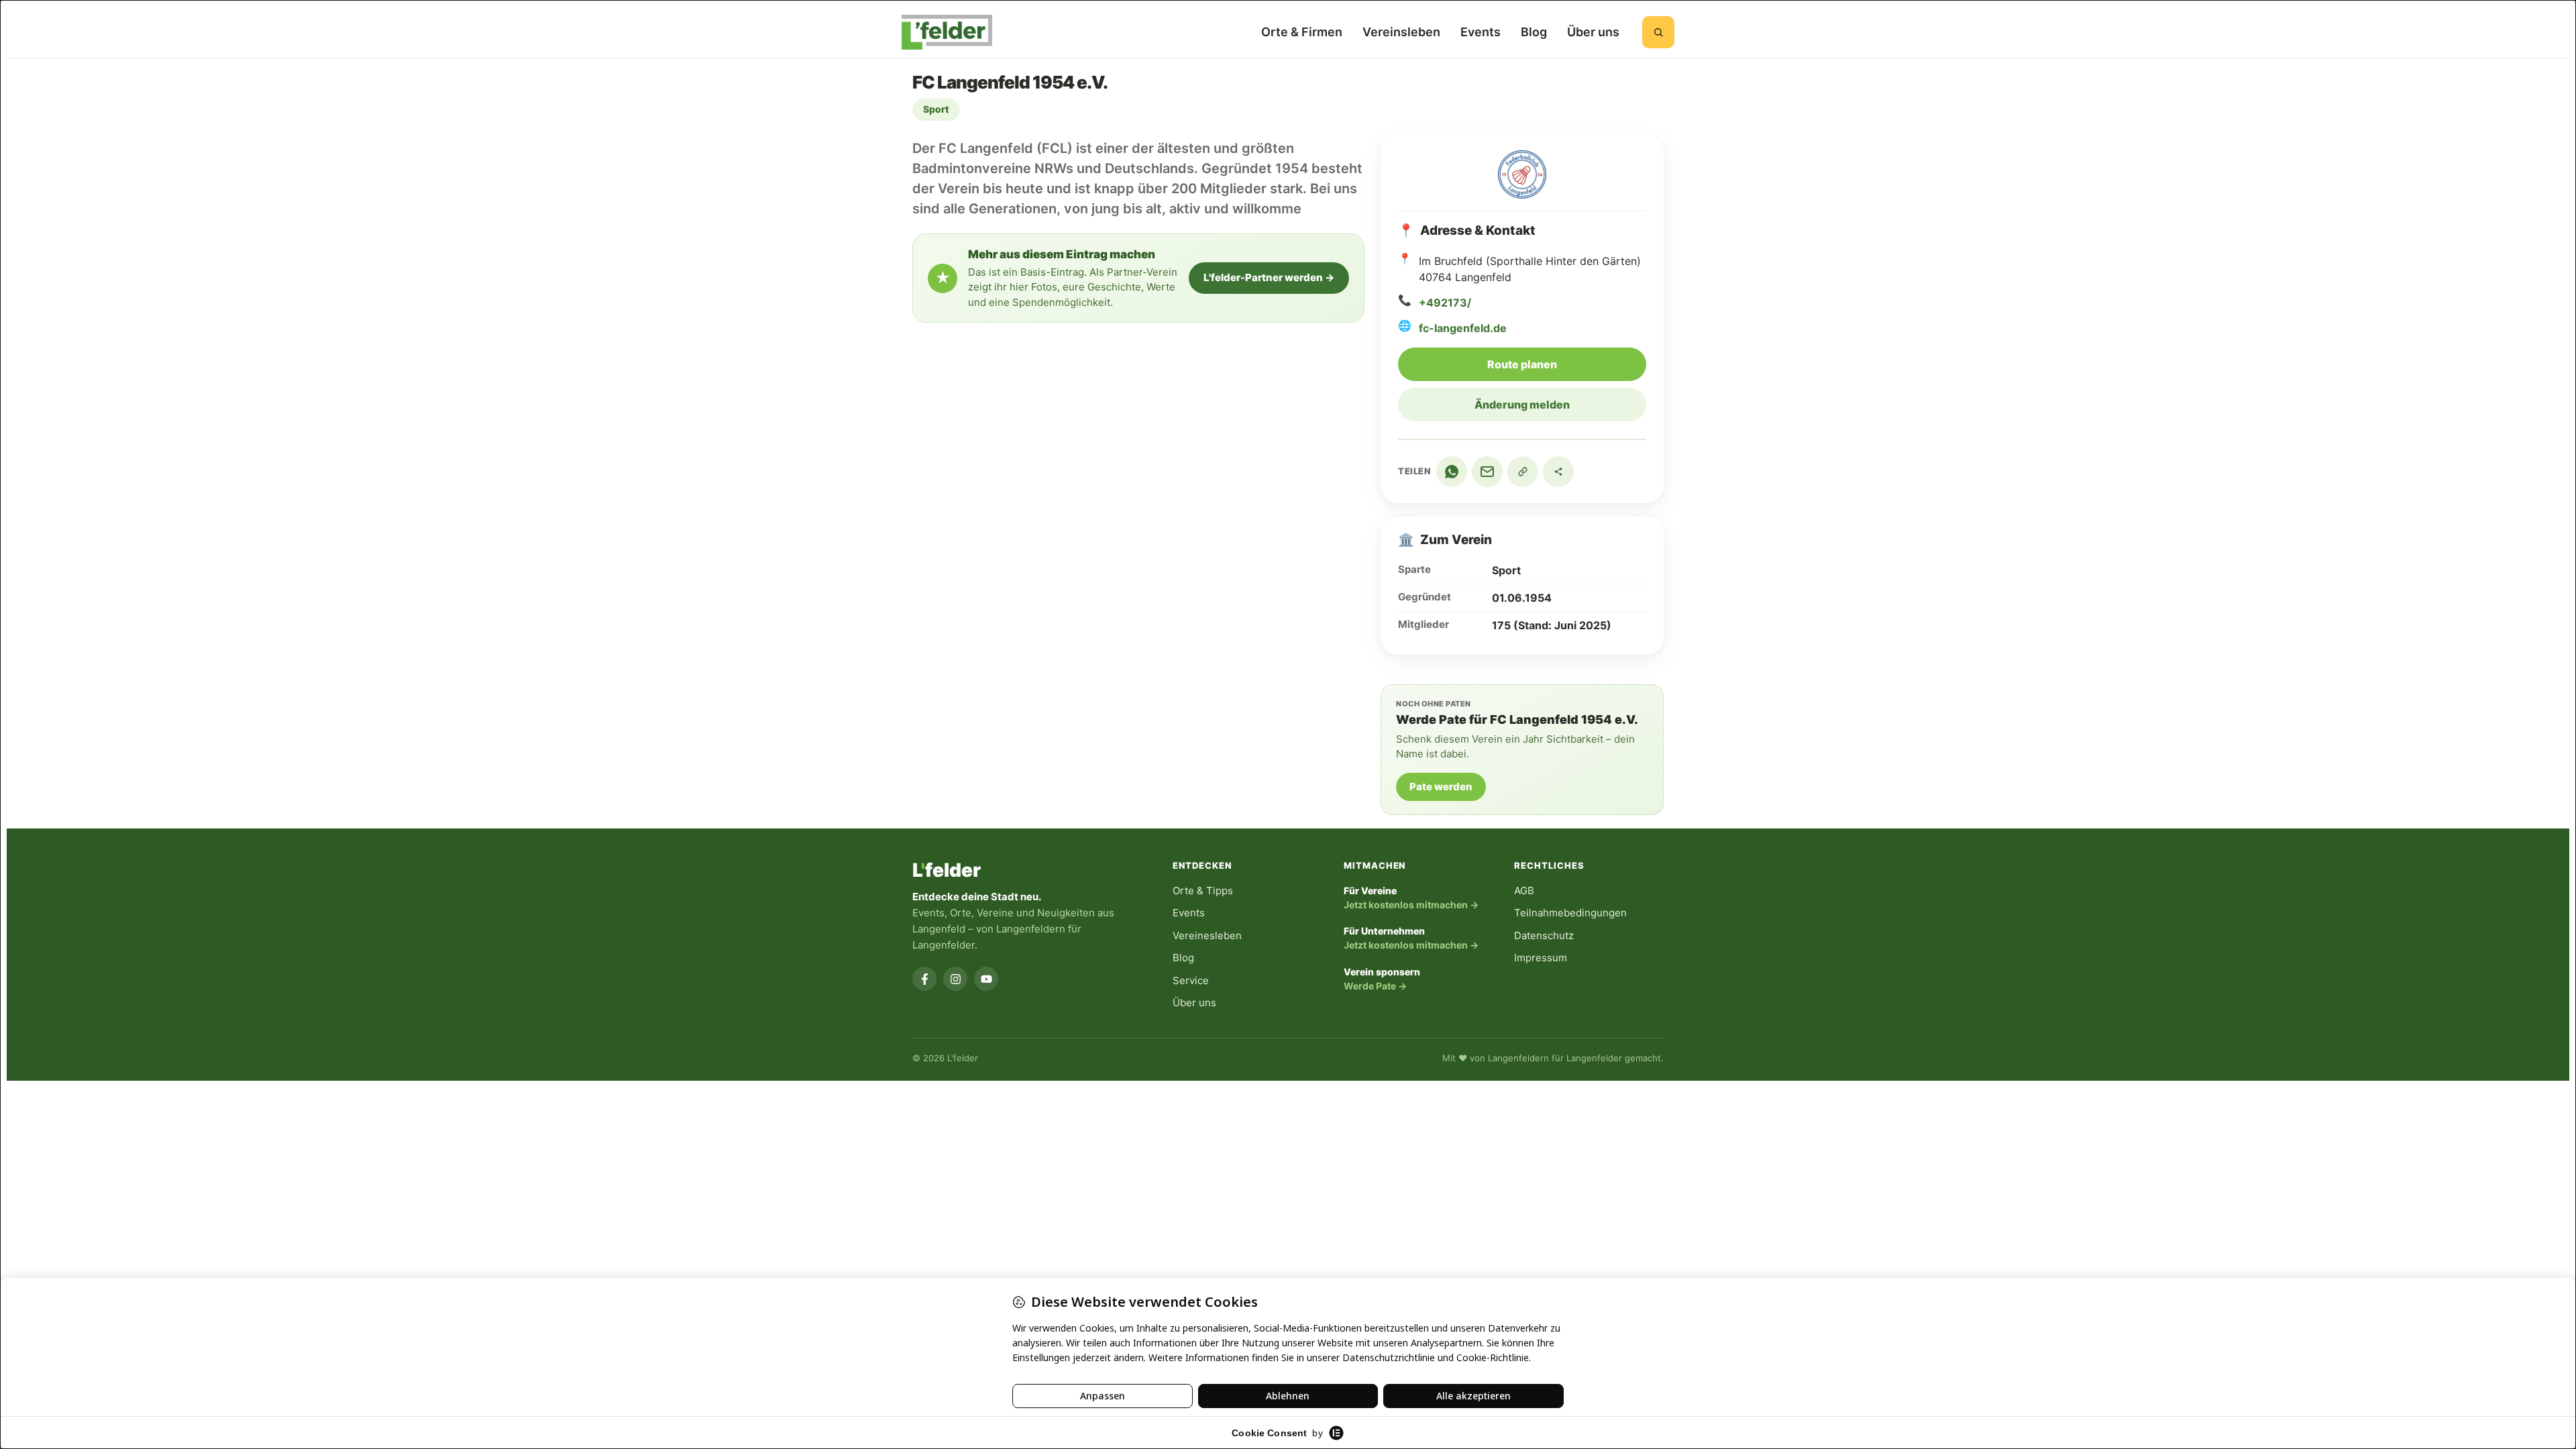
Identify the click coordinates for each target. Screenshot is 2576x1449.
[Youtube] (986, 979)
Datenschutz (1544, 935)
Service (1191, 980)
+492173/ (1445, 303)
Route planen (1567, 364)
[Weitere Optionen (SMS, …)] (1558, 472)
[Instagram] (955, 979)
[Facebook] (924, 979)
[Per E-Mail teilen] (1487, 472)
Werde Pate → (1375, 986)
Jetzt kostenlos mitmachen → (1411, 905)
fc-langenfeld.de (1463, 328)
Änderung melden (1522, 405)
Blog (1534, 32)
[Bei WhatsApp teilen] (1452, 472)
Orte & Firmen (1302, 32)
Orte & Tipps (1203, 891)
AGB (1524, 891)
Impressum (1541, 958)
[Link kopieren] (1523, 472)
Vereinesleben (1207, 935)
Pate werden (1441, 787)
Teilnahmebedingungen (1570, 913)
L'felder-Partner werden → (1269, 277)
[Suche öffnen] (1658, 32)
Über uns (1593, 32)
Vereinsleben (1401, 32)
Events (1481, 32)
